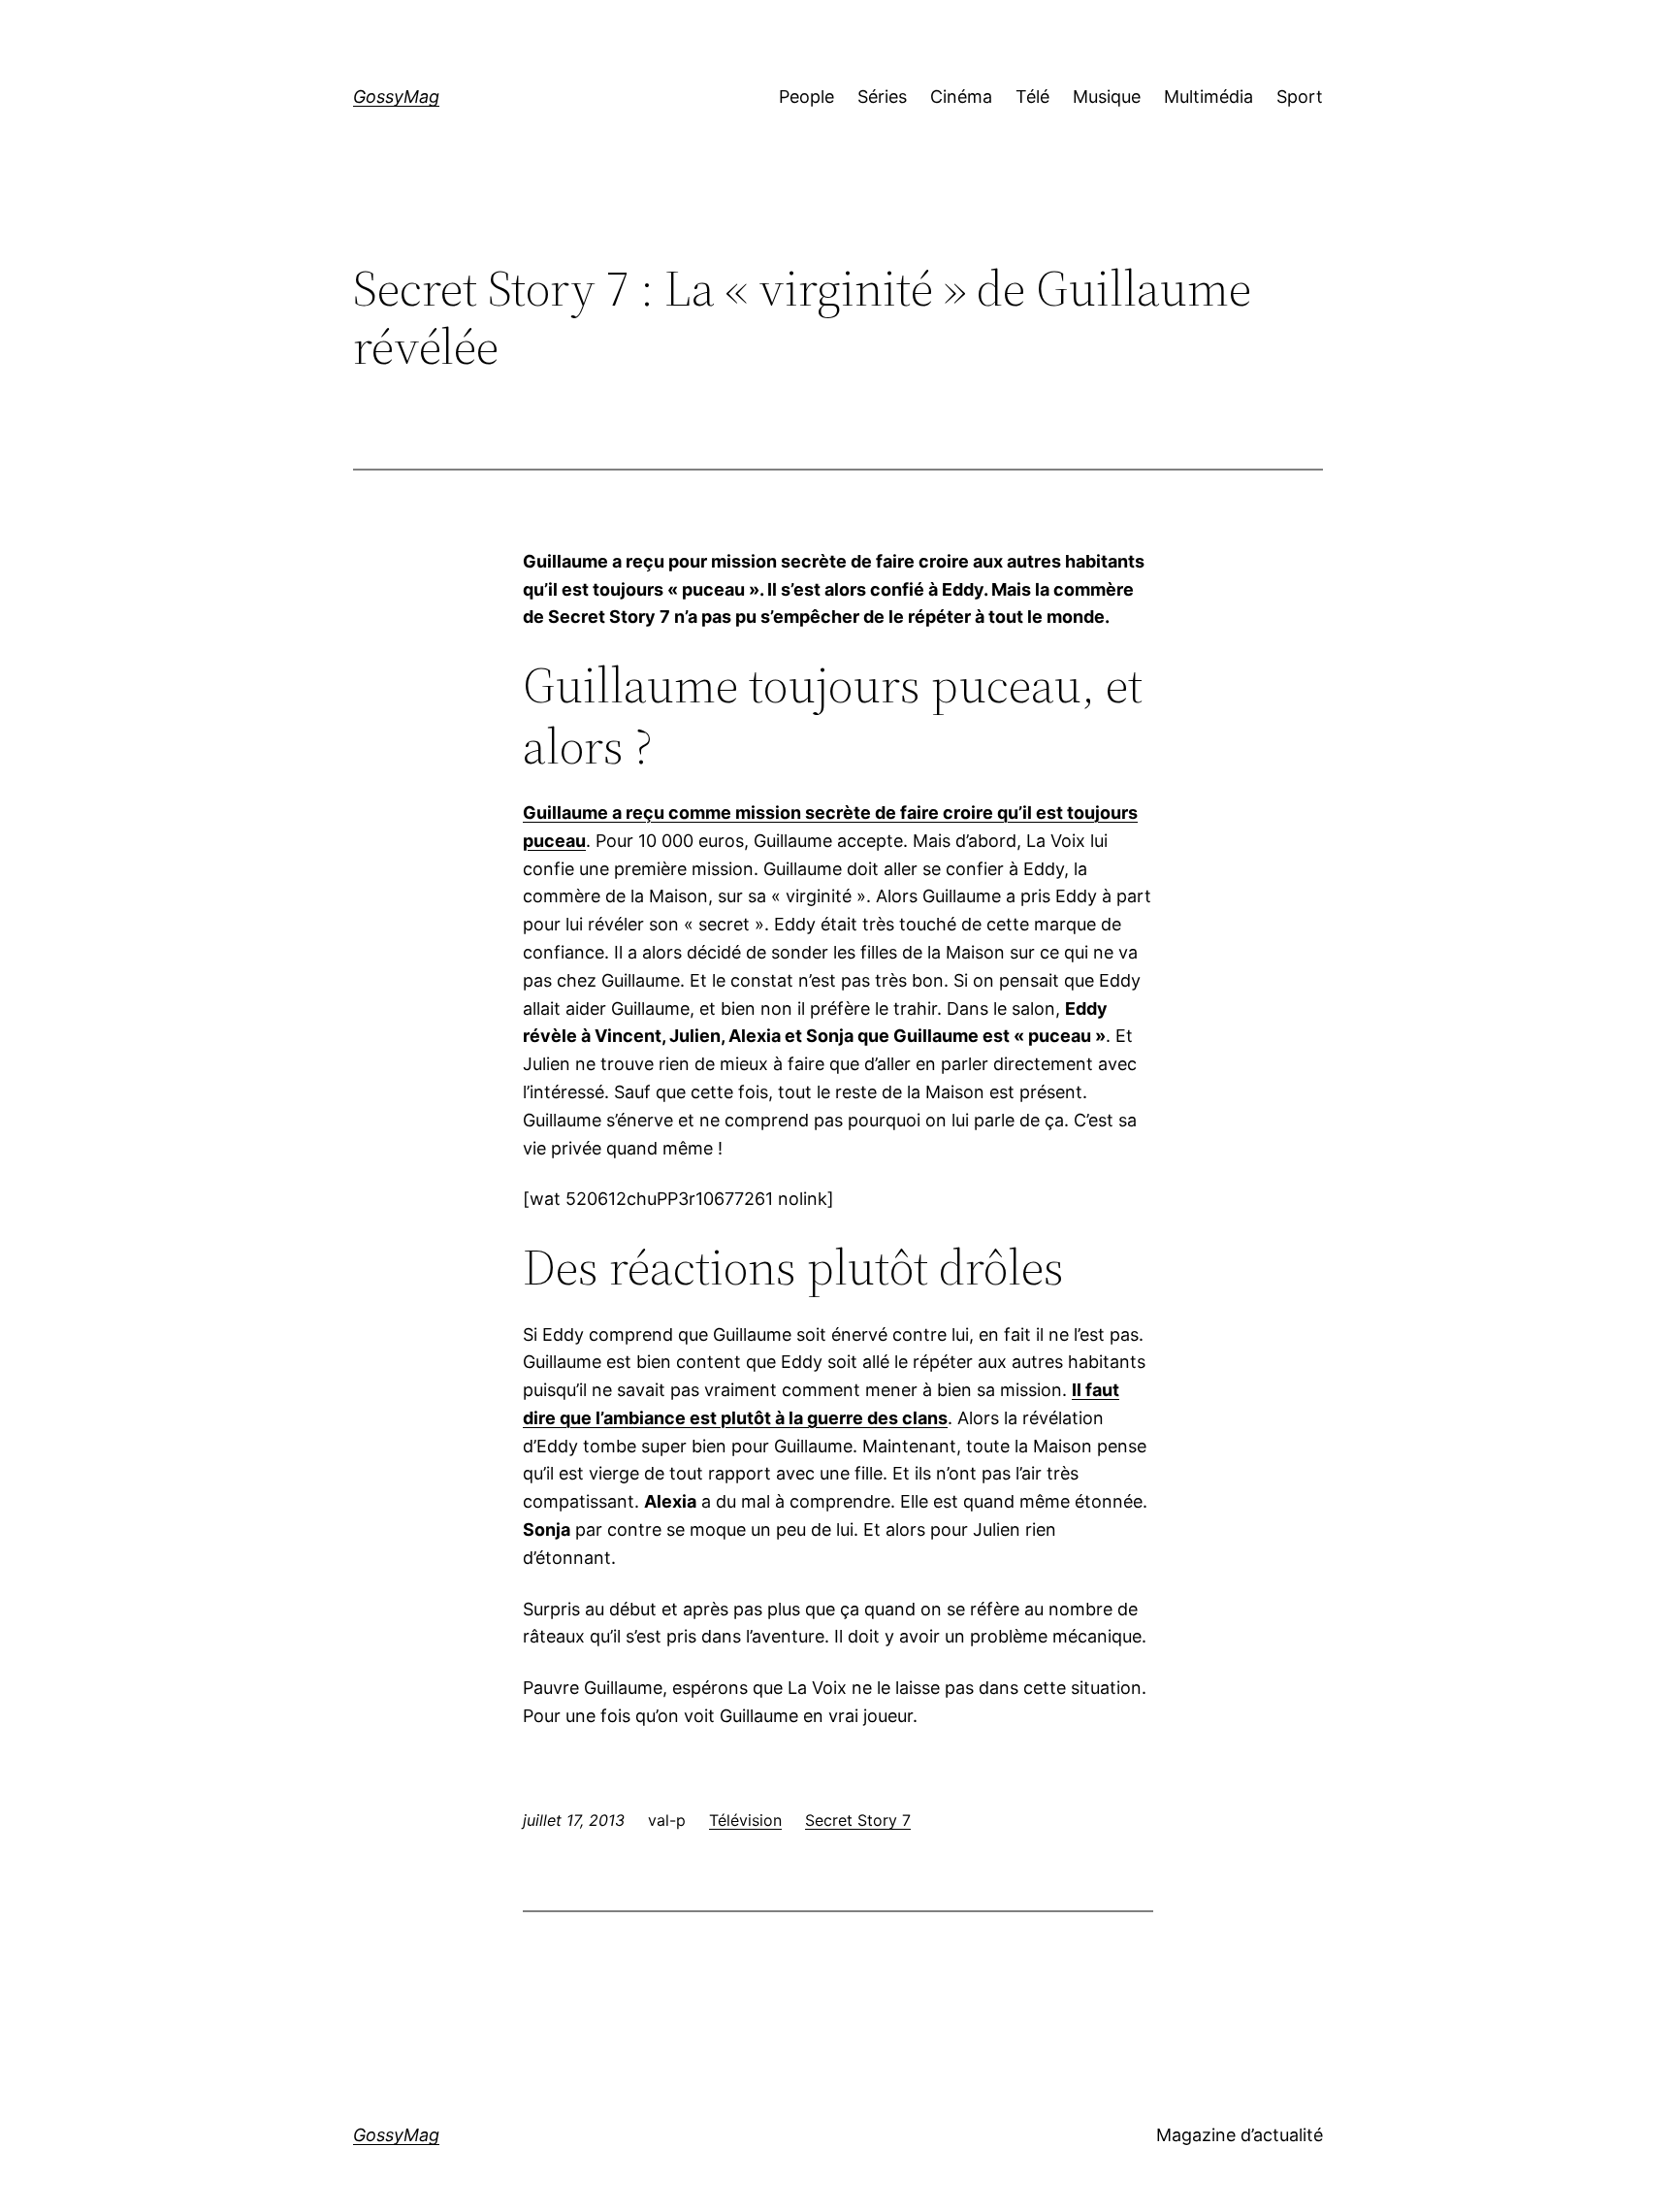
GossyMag (396, 97)
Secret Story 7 (858, 1820)
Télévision (745, 1820)
